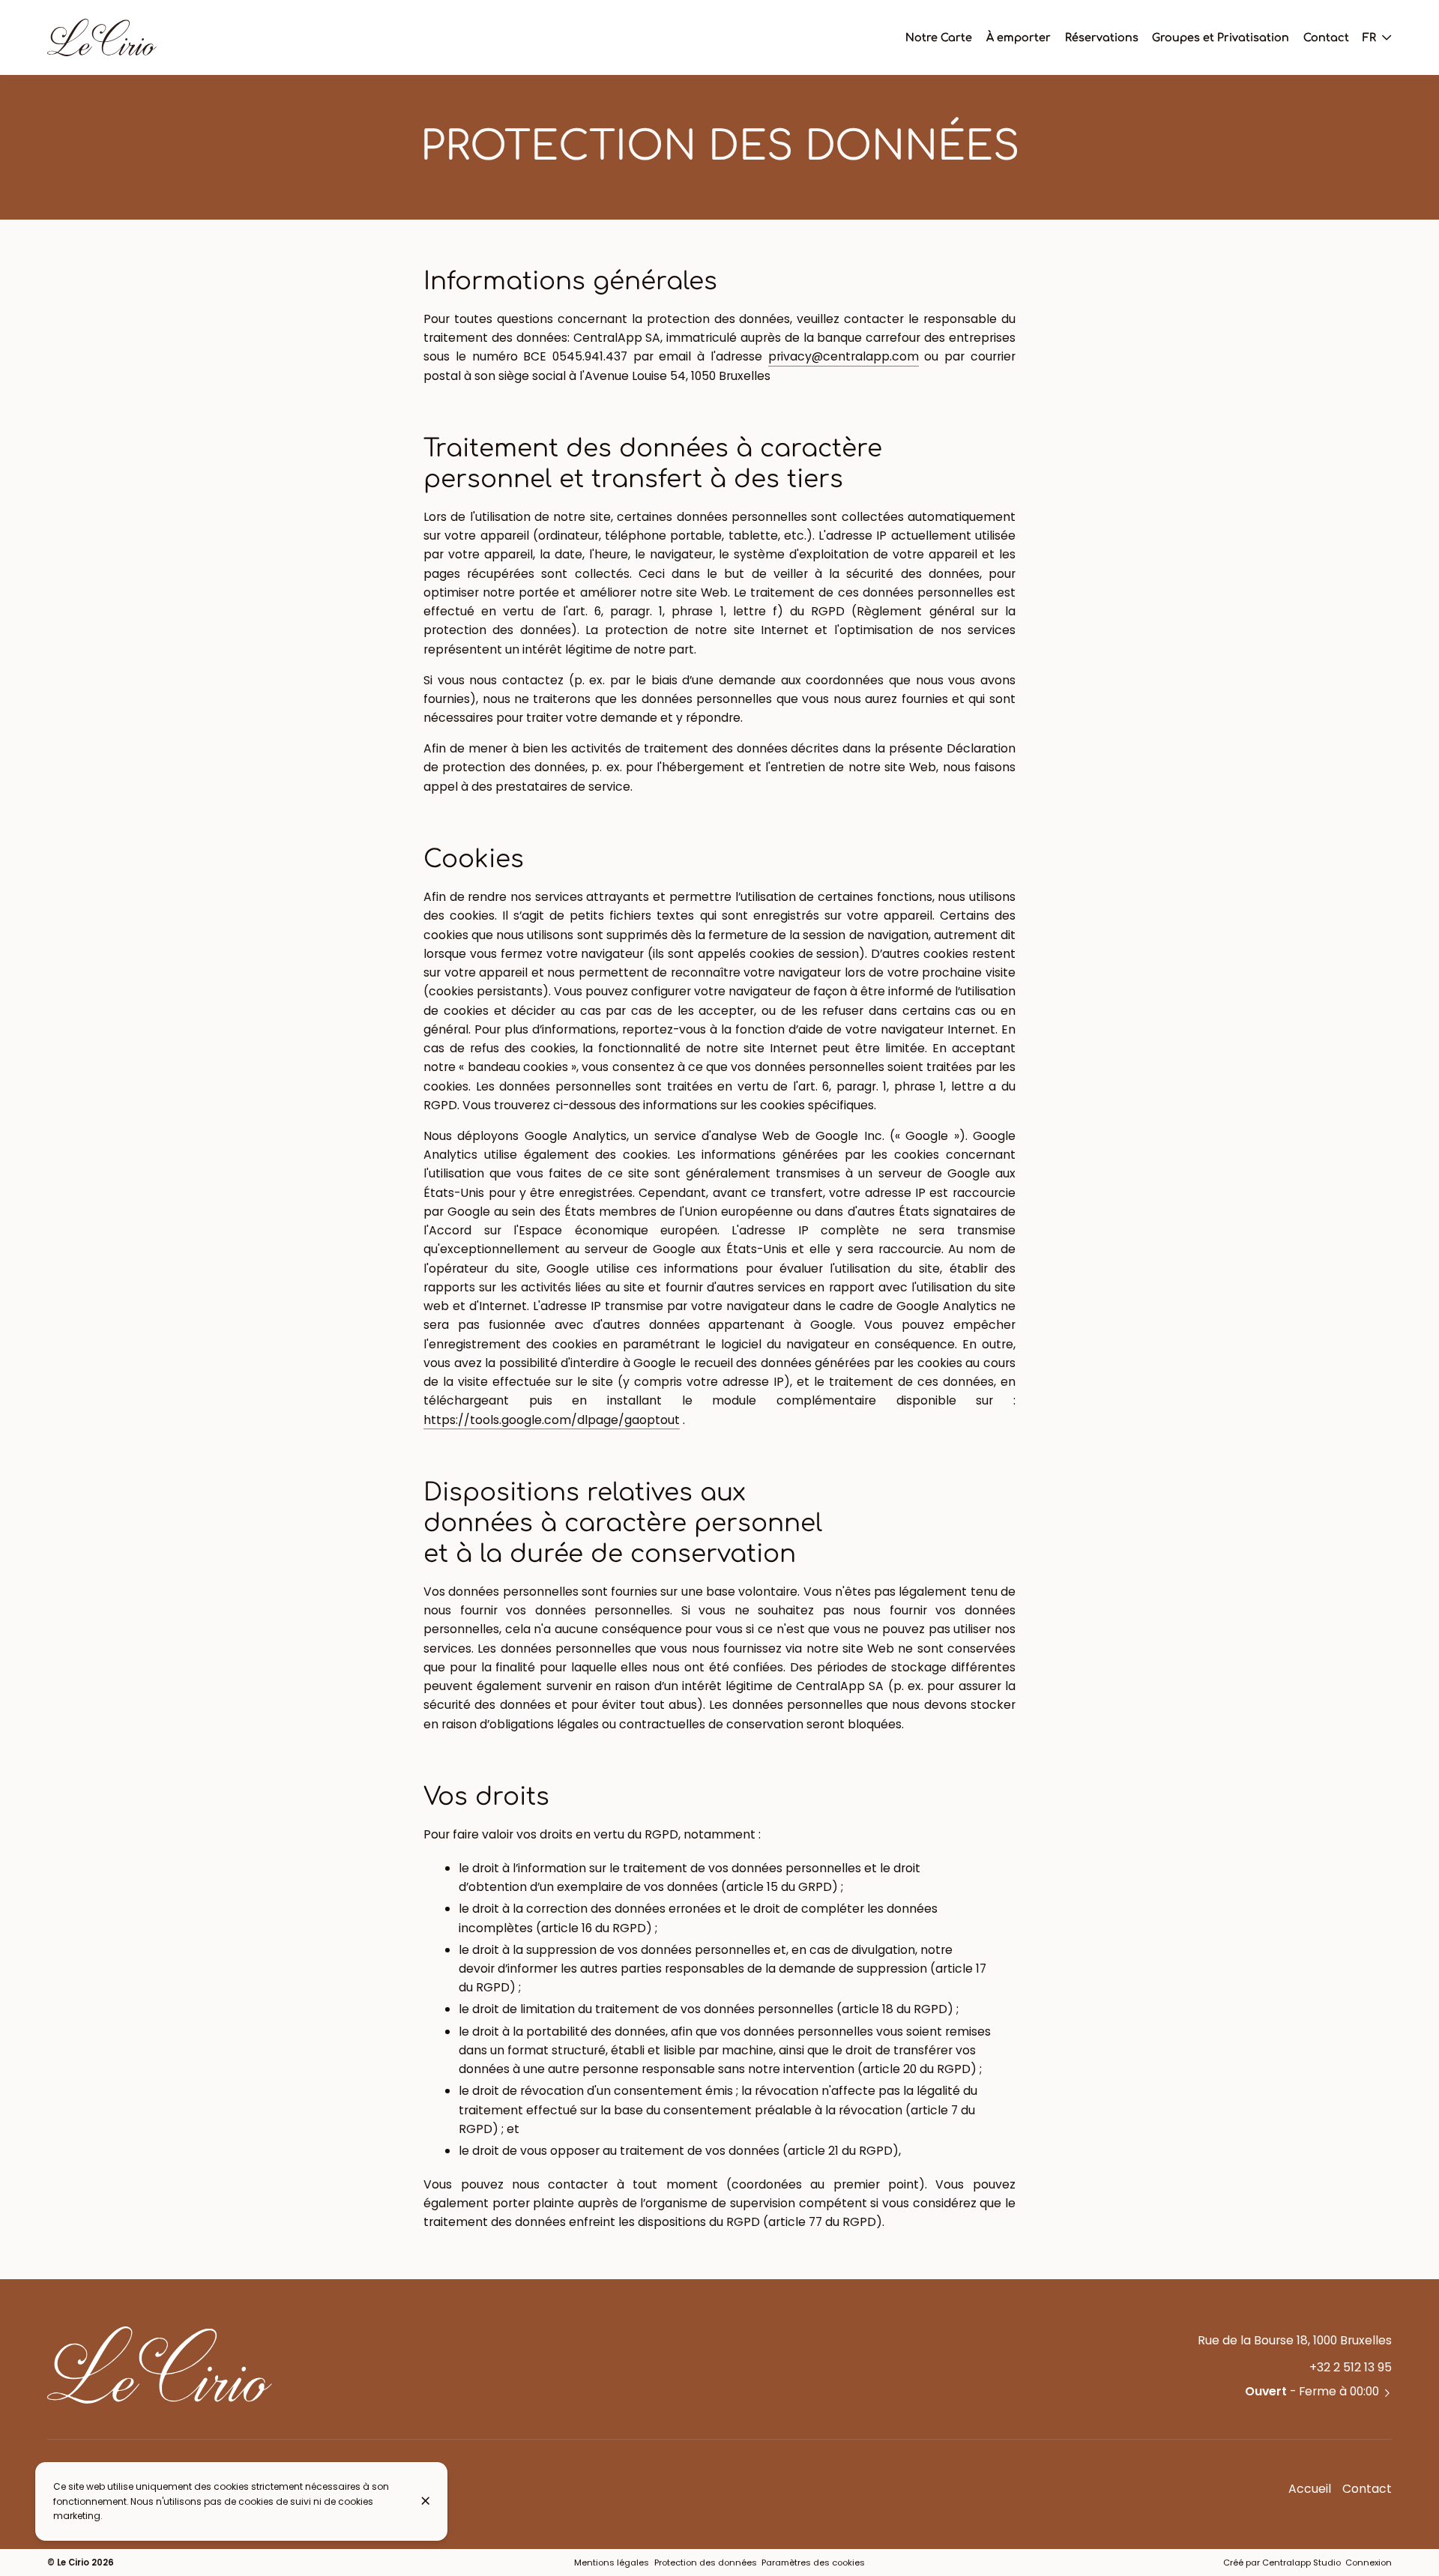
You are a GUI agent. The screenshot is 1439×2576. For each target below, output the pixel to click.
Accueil (1310, 2489)
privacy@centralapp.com (844, 356)
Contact (1367, 2489)
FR (1369, 37)
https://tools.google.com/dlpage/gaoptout (552, 1420)
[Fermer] (426, 2501)
